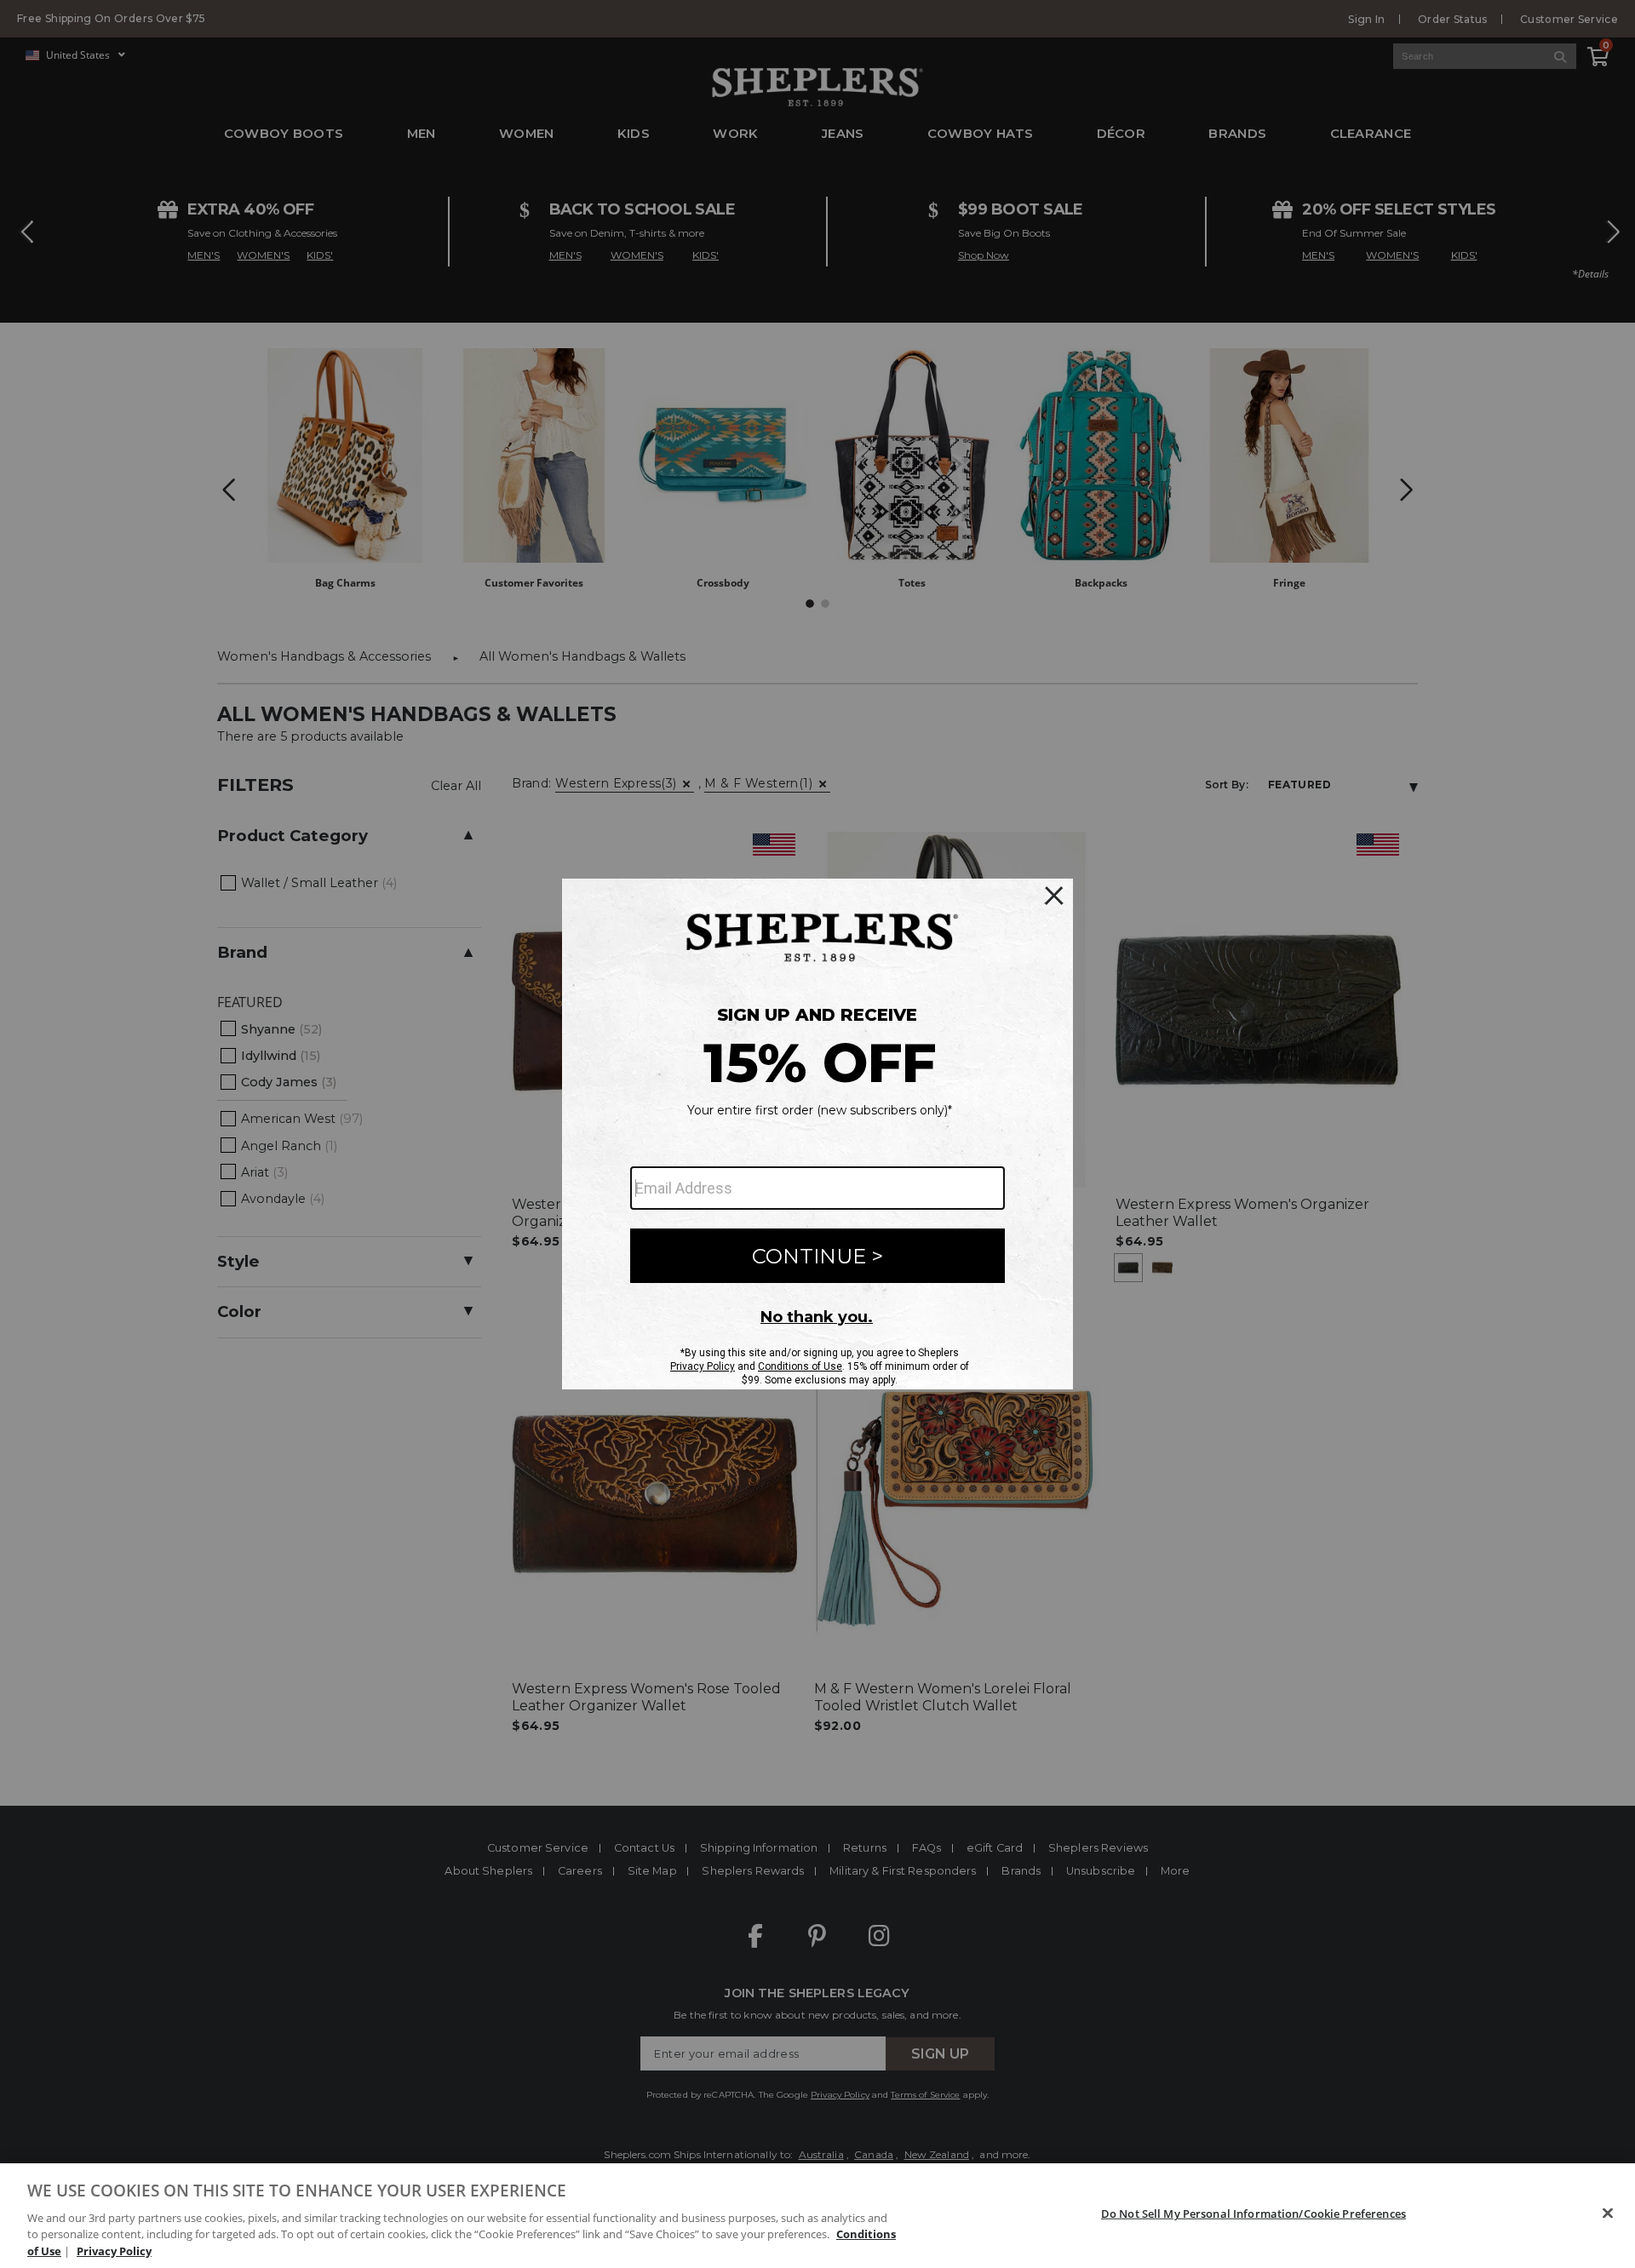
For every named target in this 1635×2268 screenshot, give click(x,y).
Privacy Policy (114, 2250)
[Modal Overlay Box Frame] (817, 1134)
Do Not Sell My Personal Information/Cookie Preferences (1253, 2214)
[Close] (1608, 2214)
